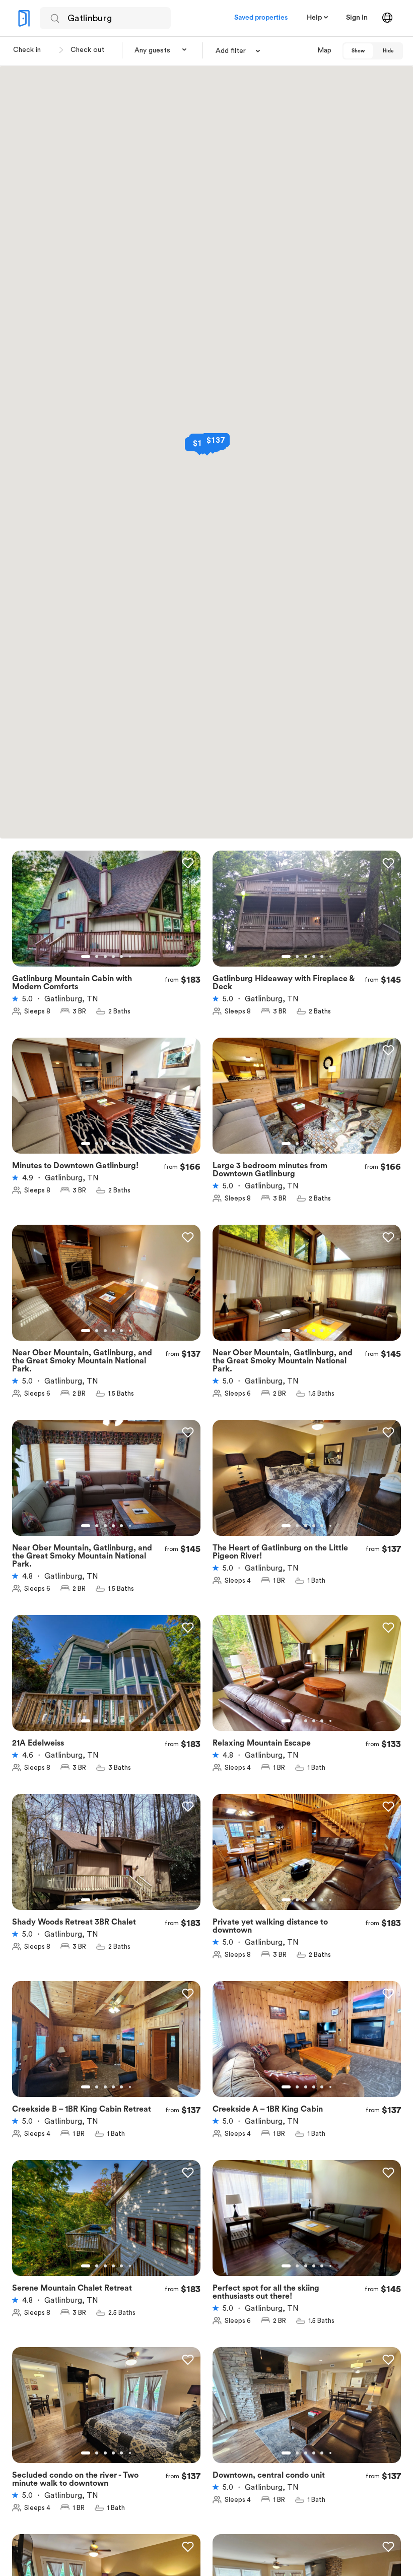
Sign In (357, 18)
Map (324, 50)
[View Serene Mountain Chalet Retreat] (106, 2224)
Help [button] (314, 18)
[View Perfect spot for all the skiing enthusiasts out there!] (307, 2224)
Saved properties (261, 18)
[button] (161, 50)
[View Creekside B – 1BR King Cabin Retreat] (106, 2045)
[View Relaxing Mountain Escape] (307, 1679)
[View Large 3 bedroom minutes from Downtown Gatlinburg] (307, 1102)
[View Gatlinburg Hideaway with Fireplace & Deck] (307, 915)
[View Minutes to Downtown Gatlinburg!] (106, 1102)
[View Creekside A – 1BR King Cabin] (307, 2045)
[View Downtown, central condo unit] (307, 2411)
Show (358, 51)
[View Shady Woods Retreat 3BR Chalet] (106, 1858)
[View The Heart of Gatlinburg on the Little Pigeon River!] (307, 1484)
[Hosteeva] (24, 18)
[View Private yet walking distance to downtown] (307, 1858)
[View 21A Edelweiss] (106, 1679)
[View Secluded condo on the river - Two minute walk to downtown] (106, 2411)
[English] (387, 18)
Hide (388, 51)
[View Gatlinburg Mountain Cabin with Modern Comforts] (106, 915)
